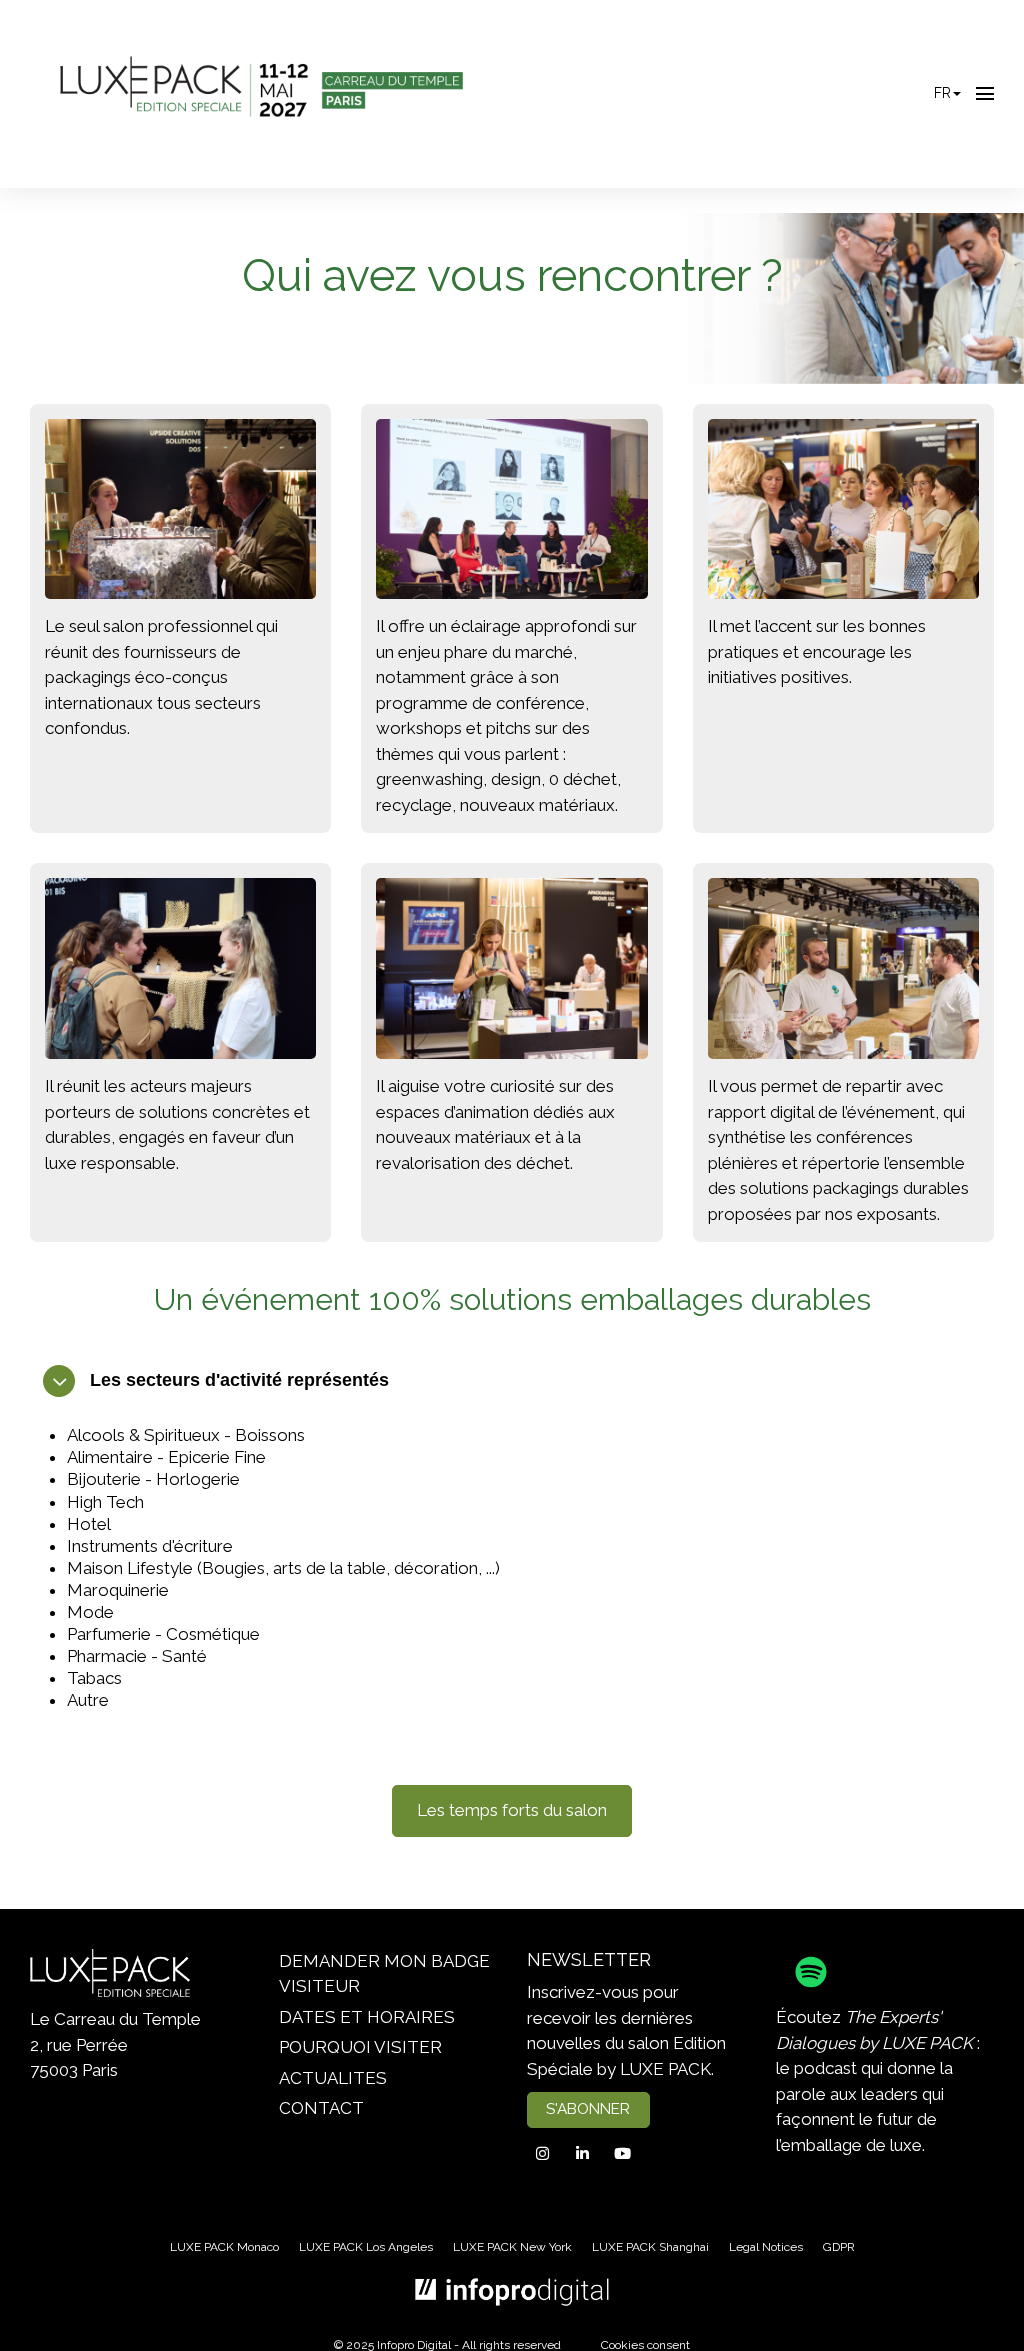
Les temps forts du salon (512, 1810)
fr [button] (942, 93)
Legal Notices (766, 2247)
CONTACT (321, 2108)
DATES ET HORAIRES (367, 2017)
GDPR (839, 2247)
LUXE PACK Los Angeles (366, 2247)
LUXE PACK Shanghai (650, 2247)
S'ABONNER (588, 2109)
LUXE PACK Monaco (224, 2247)
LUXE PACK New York (512, 2247)
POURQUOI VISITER (360, 2047)
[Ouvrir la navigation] (985, 94)
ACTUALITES (333, 2078)
